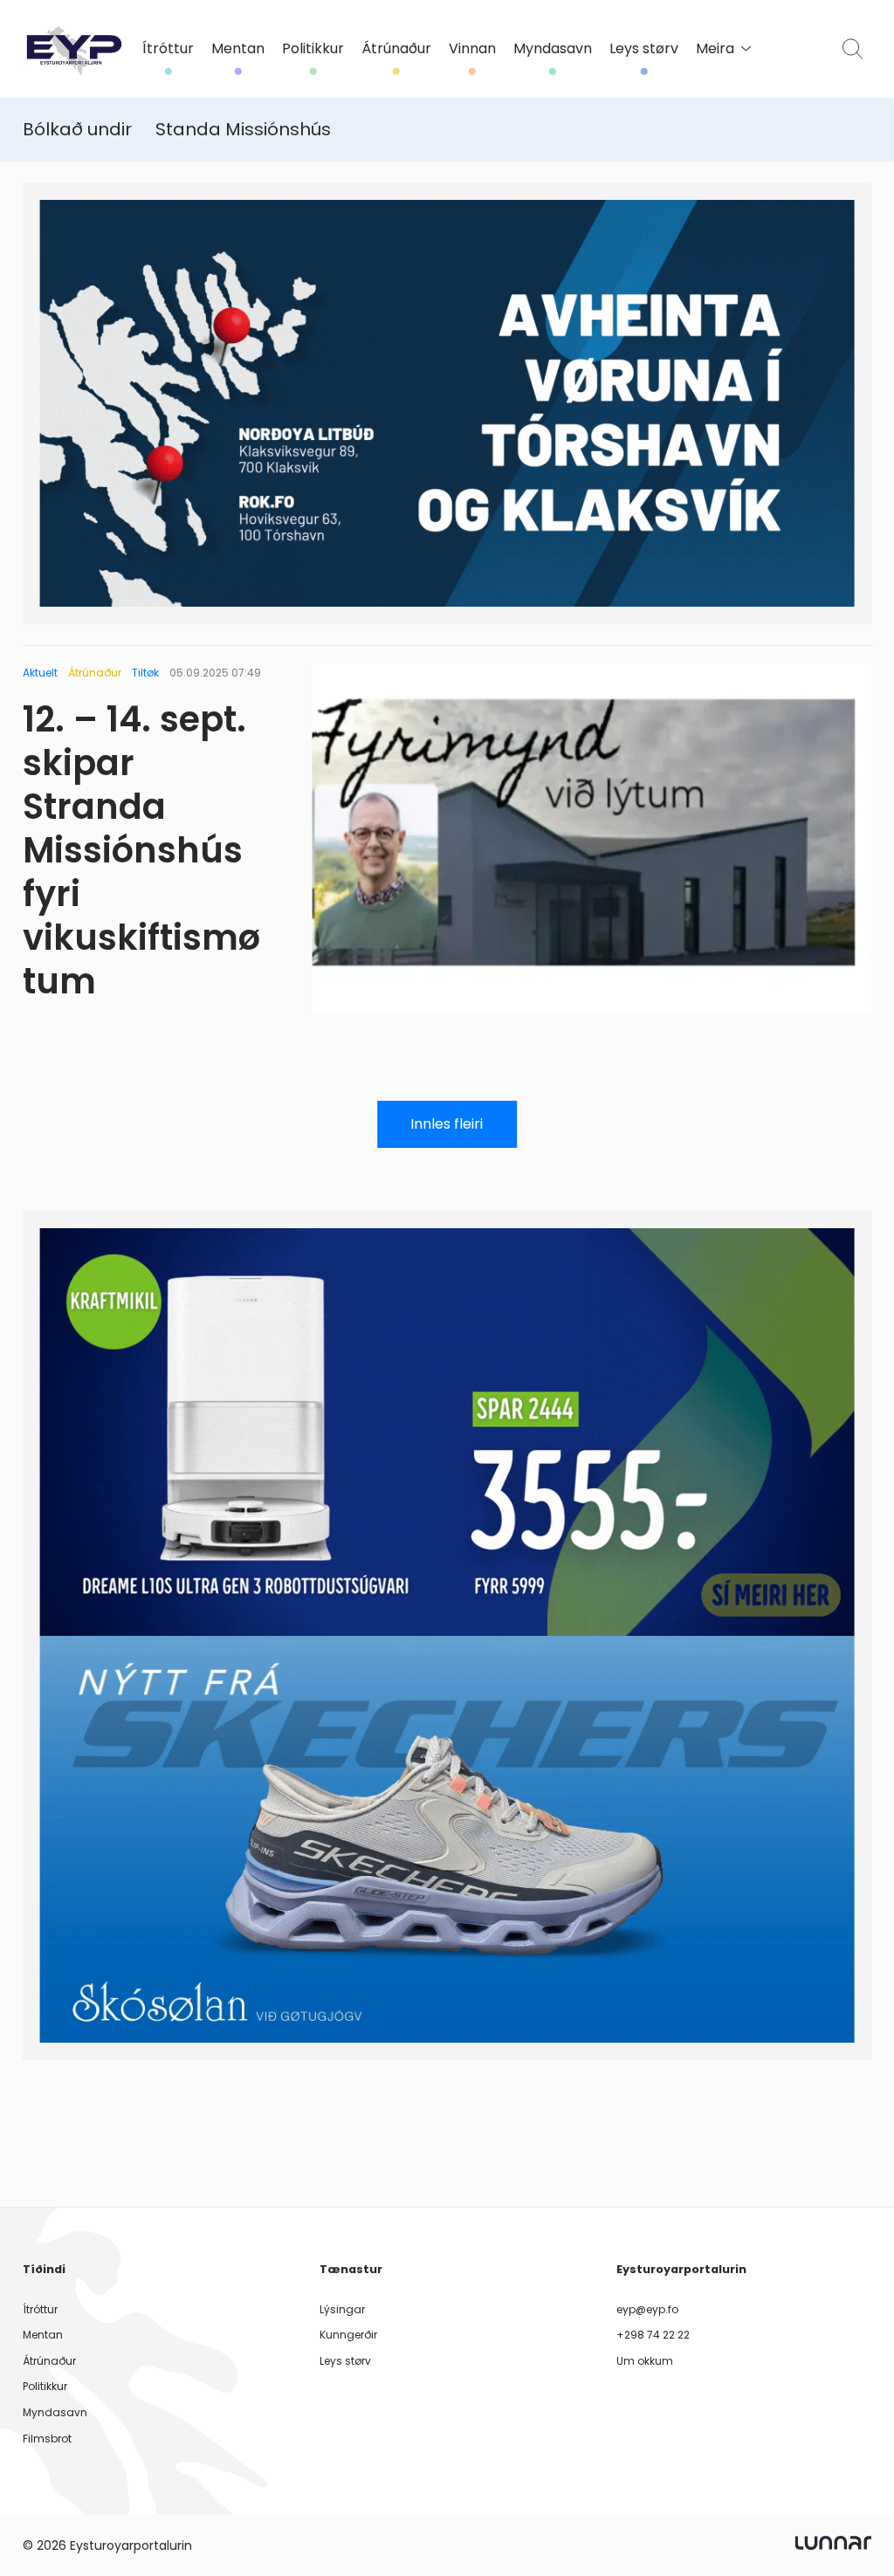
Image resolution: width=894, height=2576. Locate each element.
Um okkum (645, 2361)
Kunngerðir (348, 2335)
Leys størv (644, 49)
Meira (715, 49)
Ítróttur (168, 49)
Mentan (238, 49)
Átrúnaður (396, 49)
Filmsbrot (47, 2439)
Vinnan (472, 49)
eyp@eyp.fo (647, 2309)
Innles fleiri (447, 1124)
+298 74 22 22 (653, 2335)
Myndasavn (553, 49)
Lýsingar (342, 2309)
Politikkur (313, 49)
